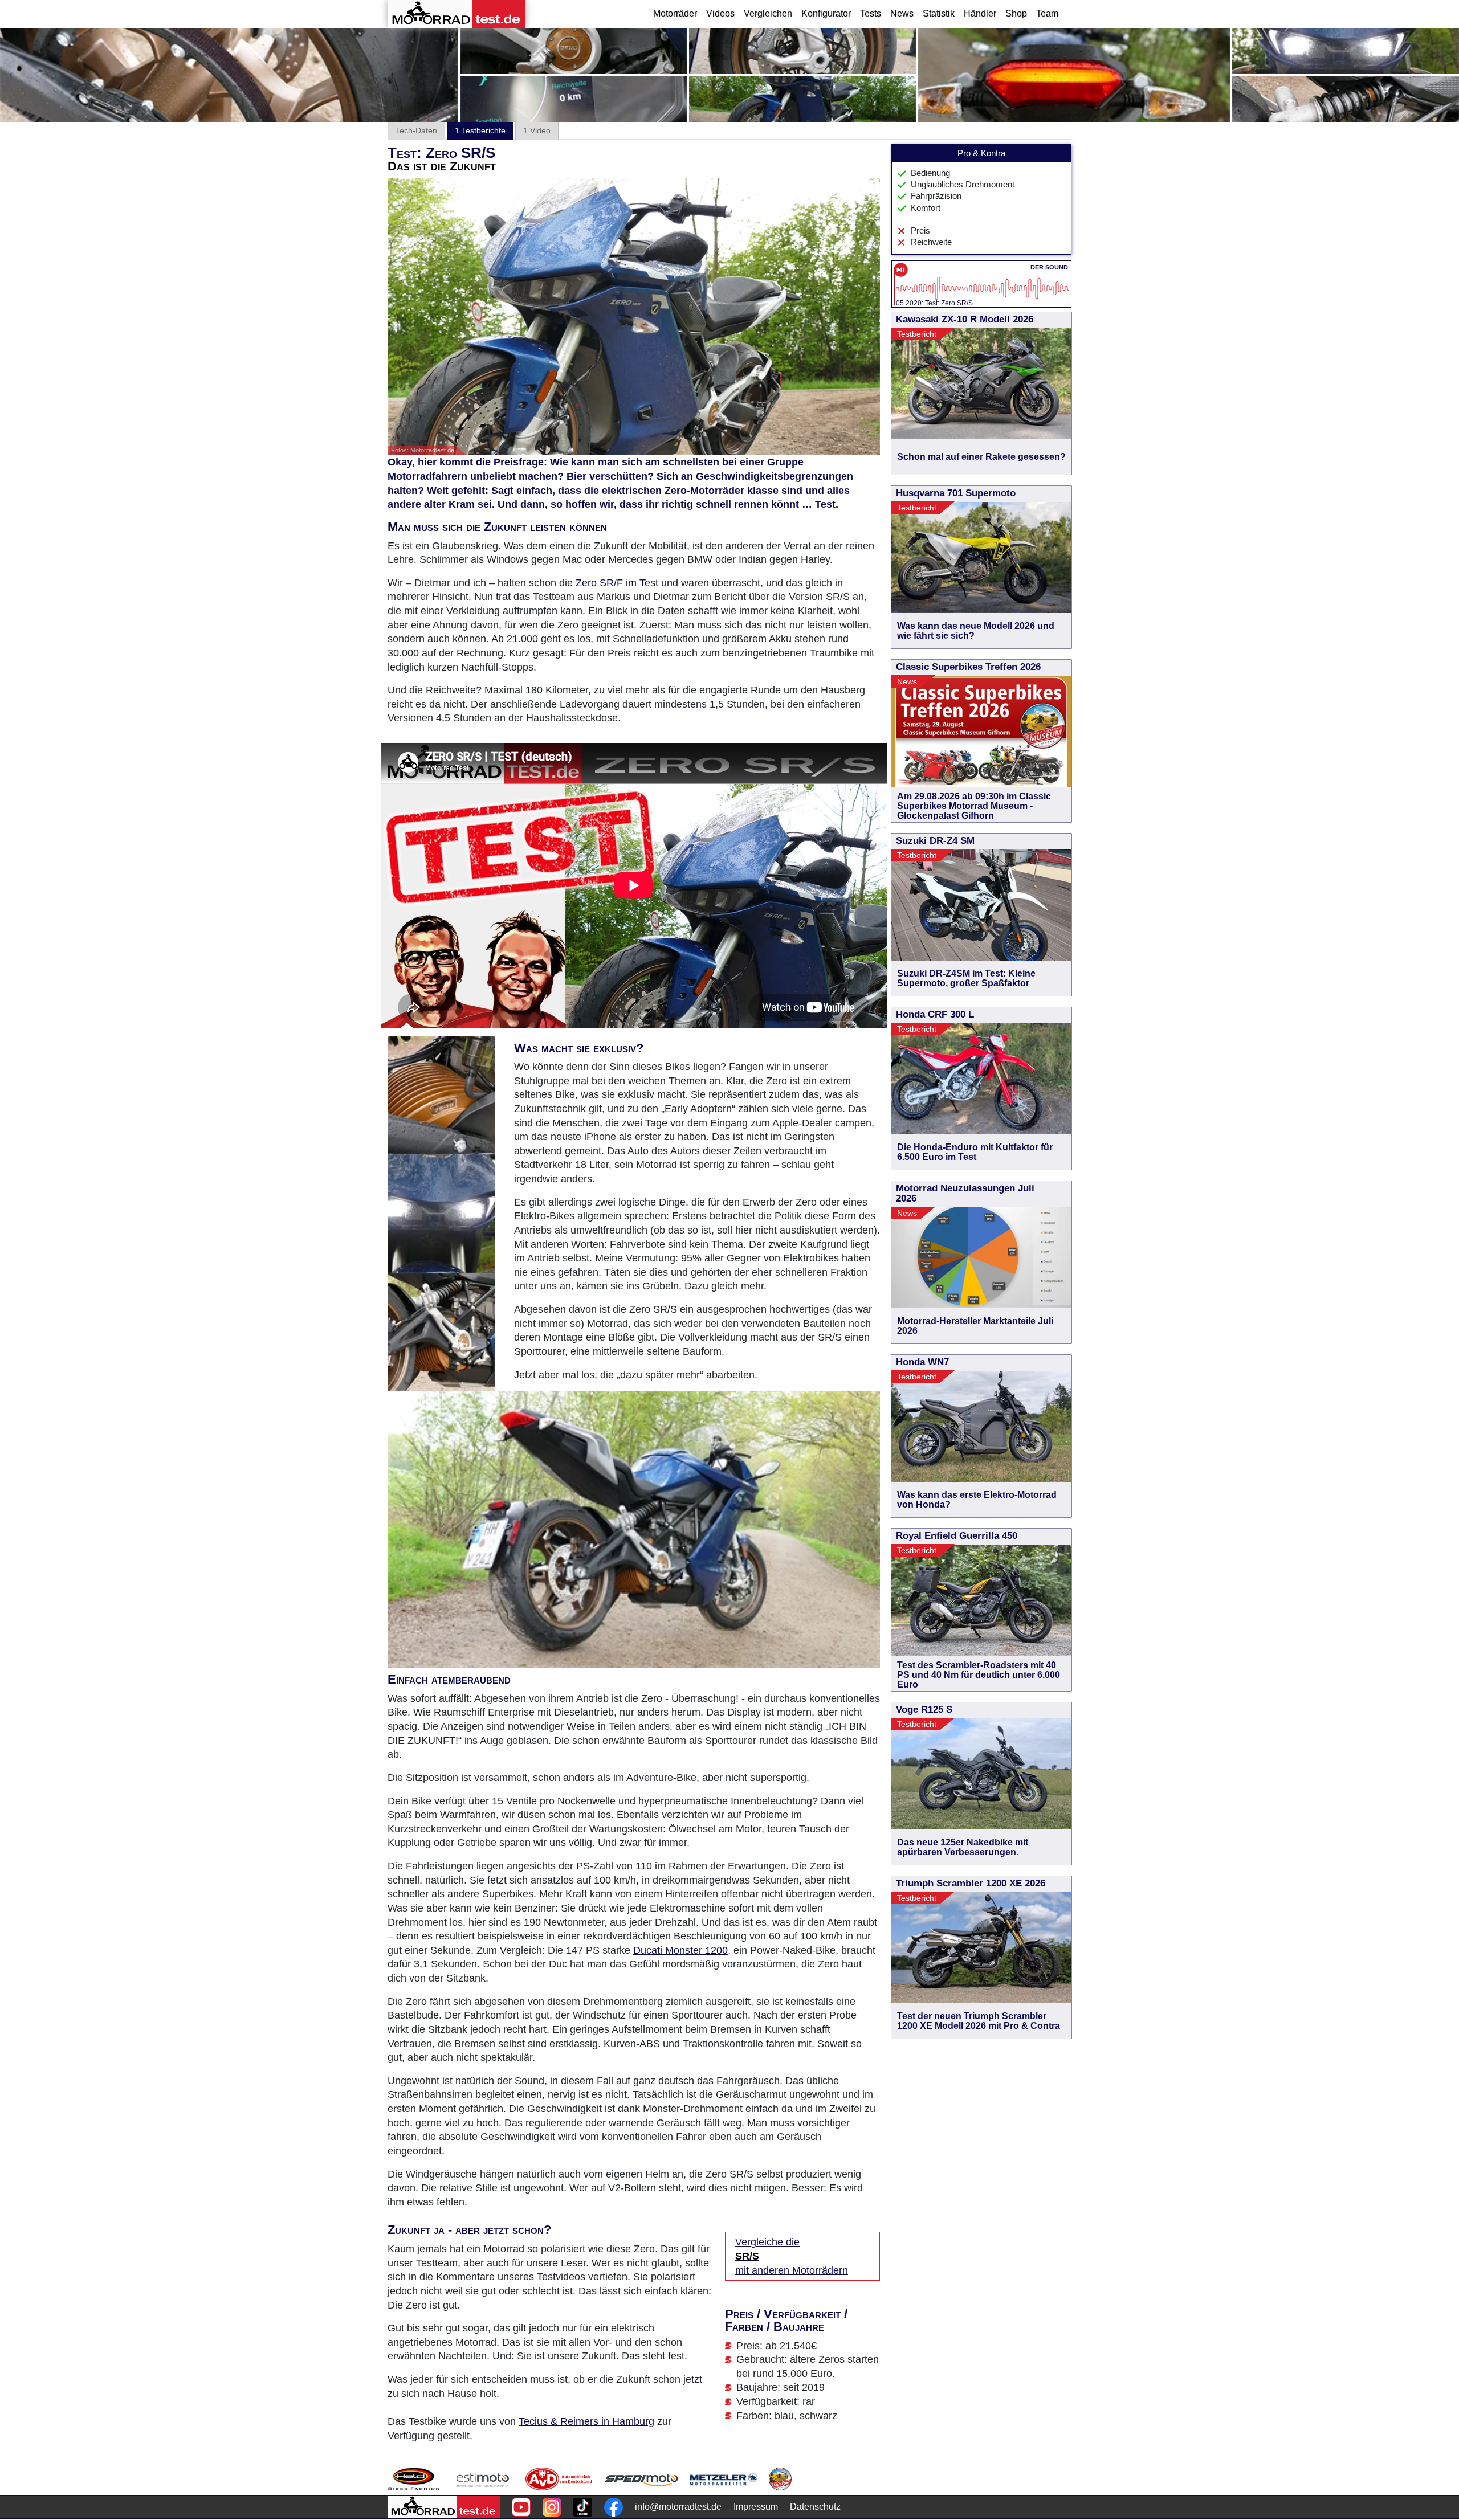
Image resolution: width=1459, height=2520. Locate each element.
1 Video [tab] (537, 130)
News (902, 13)
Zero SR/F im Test (617, 583)
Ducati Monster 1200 (680, 1950)
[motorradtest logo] (444, 2507)
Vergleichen (768, 13)
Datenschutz (815, 2507)
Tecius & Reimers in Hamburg (586, 2421)
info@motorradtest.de (678, 2507)
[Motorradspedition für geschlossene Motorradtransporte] (641, 2479)
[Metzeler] (724, 2479)
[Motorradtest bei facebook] (614, 2507)
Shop (1016, 13)
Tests (871, 13)
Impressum (756, 2507)
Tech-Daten (416, 130)
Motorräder (675, 13)
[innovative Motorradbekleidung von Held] (414, 2479)
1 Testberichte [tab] (480, 130)
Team (1047, 13)
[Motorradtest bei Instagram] (552, 2507)
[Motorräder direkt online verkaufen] (483, 2479)
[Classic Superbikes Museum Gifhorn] (780, 2479)
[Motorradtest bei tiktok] (583, 2507)
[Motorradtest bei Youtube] (521, 2507)
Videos (720, 13)
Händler (980, 13)
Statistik (939, 13)
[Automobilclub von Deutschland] (559, 2479)
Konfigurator (826, 13)
